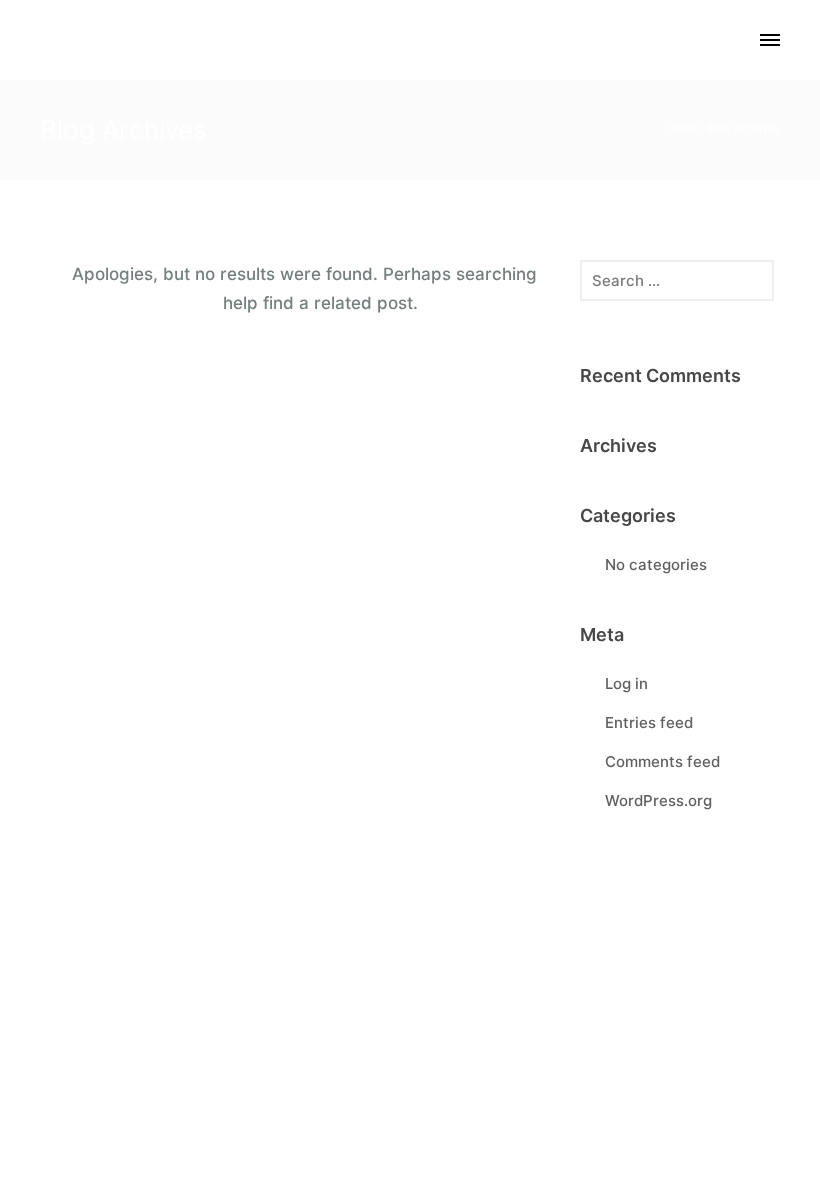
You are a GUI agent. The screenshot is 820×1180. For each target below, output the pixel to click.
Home (681, 128)
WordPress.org (658, 800)
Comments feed (662, 761)
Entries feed (649, 722)
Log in (626, 683)
